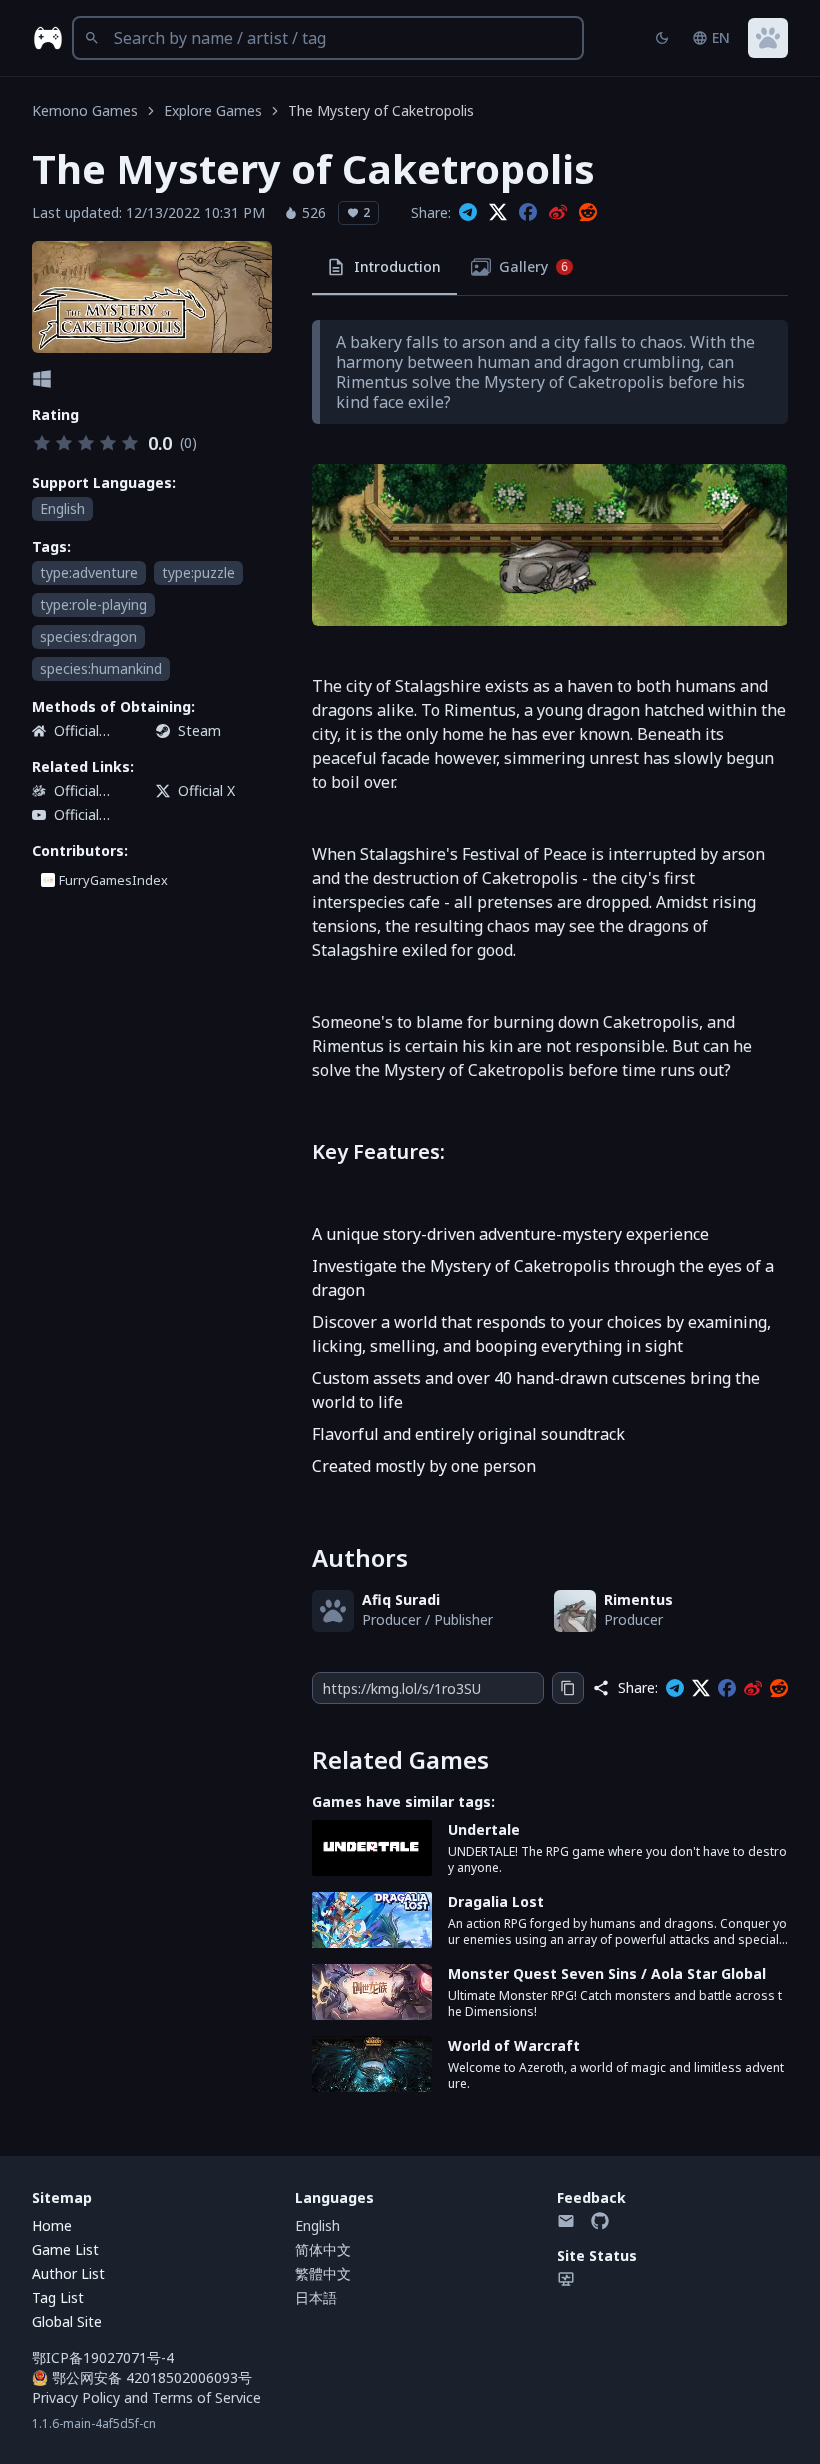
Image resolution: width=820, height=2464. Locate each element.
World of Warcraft (514, 2045)
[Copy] (568, 1688)
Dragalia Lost (496, 1901)
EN (721, 37)
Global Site (67, 2321)
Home (52, 2225)
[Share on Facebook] (528, 213)
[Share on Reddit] (588, 213)
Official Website (80, 731)
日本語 (316, 2297)
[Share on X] (498, 213)
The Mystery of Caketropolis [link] (381, 110)
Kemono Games (85, 110)
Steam (199, 730)
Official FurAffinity (87, 791)
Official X (206, 790)
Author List (68, 2273)
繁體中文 (323, 2273)
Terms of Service (206, 2397)
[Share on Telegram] (468, 213)
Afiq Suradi (401, 1599)
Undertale (484, 1829)
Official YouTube (82, 815)
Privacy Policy (76, 2397)
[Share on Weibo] (558, 213)
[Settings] (768, 38)
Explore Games (213, 110)
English (317, 2225)
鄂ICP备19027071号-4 (103, 2357)
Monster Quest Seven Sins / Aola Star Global (607, 1973)
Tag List (58, 2297)
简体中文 (323, 2249)
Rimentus (638, 1599)
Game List (65, 2249)
